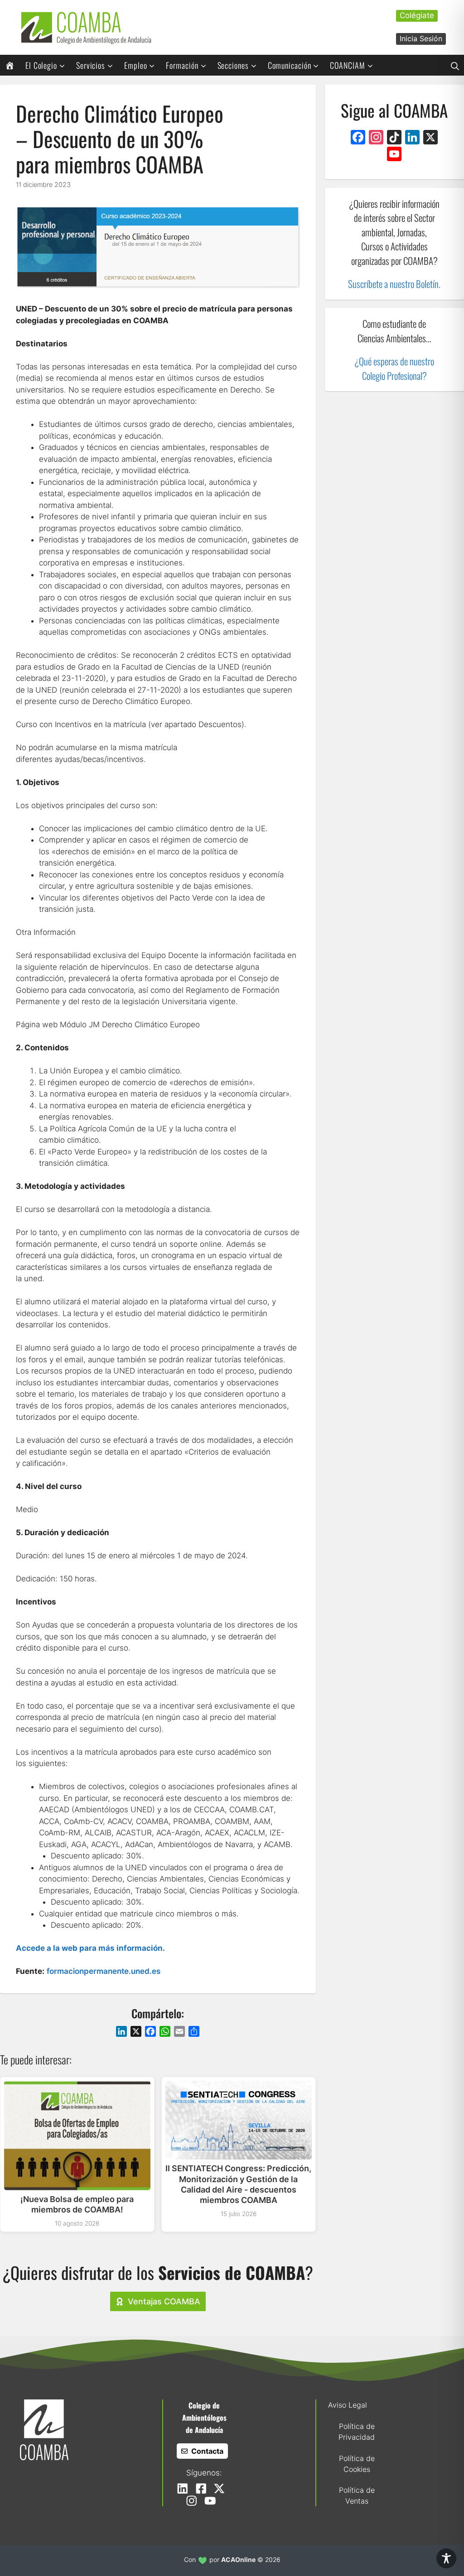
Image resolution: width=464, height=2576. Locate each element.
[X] (430, 138)
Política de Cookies (357, 2464)
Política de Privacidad (357, 2432)
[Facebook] (358, 138)
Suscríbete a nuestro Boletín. (394, 284)
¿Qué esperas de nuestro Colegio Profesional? (394, 368)
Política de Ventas (357, 2495)
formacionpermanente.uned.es (104, 1971)
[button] (455, 65)
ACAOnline (238, 2559)
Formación (182, 65)
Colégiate (417, 15)
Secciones (233, 65)
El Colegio (41, 65)
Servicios (91, 65)
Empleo (135, 65)
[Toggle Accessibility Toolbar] (446, 2558)
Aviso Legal (348, 2405)
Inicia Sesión (421, 38)
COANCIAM (347, 65)
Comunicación (290, 65)
